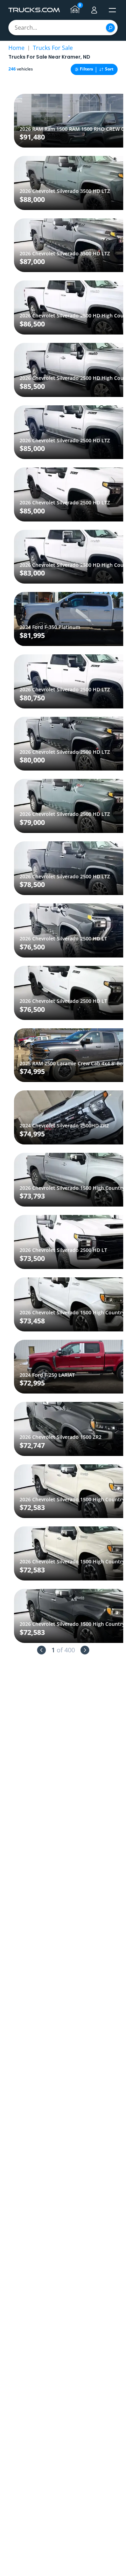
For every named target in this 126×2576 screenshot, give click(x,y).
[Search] (110, 28)
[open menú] (112, 10)
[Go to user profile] (94, 10)
